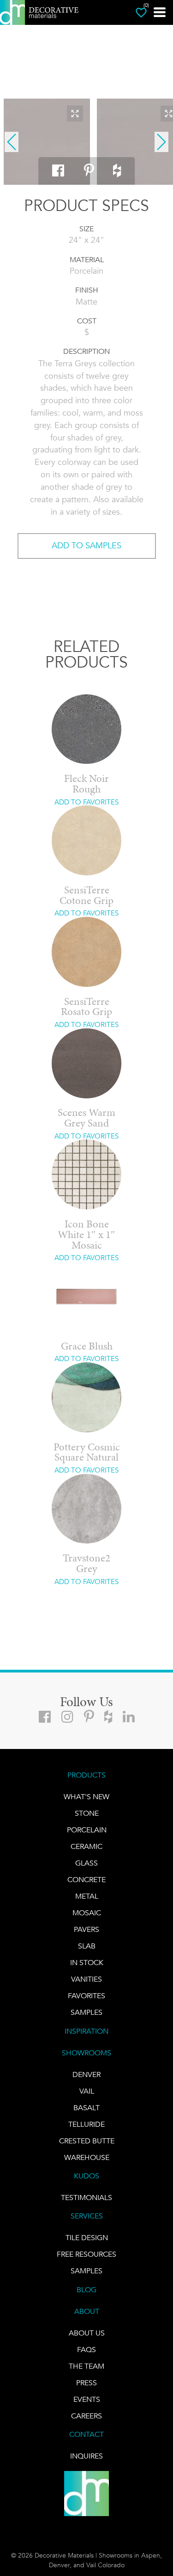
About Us (87, 2333)
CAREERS (86, 2416)
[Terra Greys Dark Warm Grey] (47, 142)
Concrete (86, 1880)
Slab (87, 1946)
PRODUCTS (86, 1775)
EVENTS (87, 2399)
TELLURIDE (86, 2124)
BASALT (86, 2108)
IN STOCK (87, 1963)
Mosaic (87, 1913)
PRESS (86, 2383)
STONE (87, 1813)
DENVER (86, 2074)
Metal (87, 1896)
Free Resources (86, 2254)
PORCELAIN (87, 1830)
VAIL (87, 2091)
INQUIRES (86, 2456)
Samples (86, 2012)
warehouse (87, 2157)
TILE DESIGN (87, 2238)
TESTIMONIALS (86, 2198)
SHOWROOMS (86, 2053)
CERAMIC (86, 1846)
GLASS (86, 1863)
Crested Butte (87, 2141)
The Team (86, 2366)
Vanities (86, 1979)
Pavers (86, 1929)
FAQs (86, 2350)
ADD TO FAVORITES (86, 802)
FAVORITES (86, 1996)
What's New (86, 1797)
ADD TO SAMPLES (86, 546)
